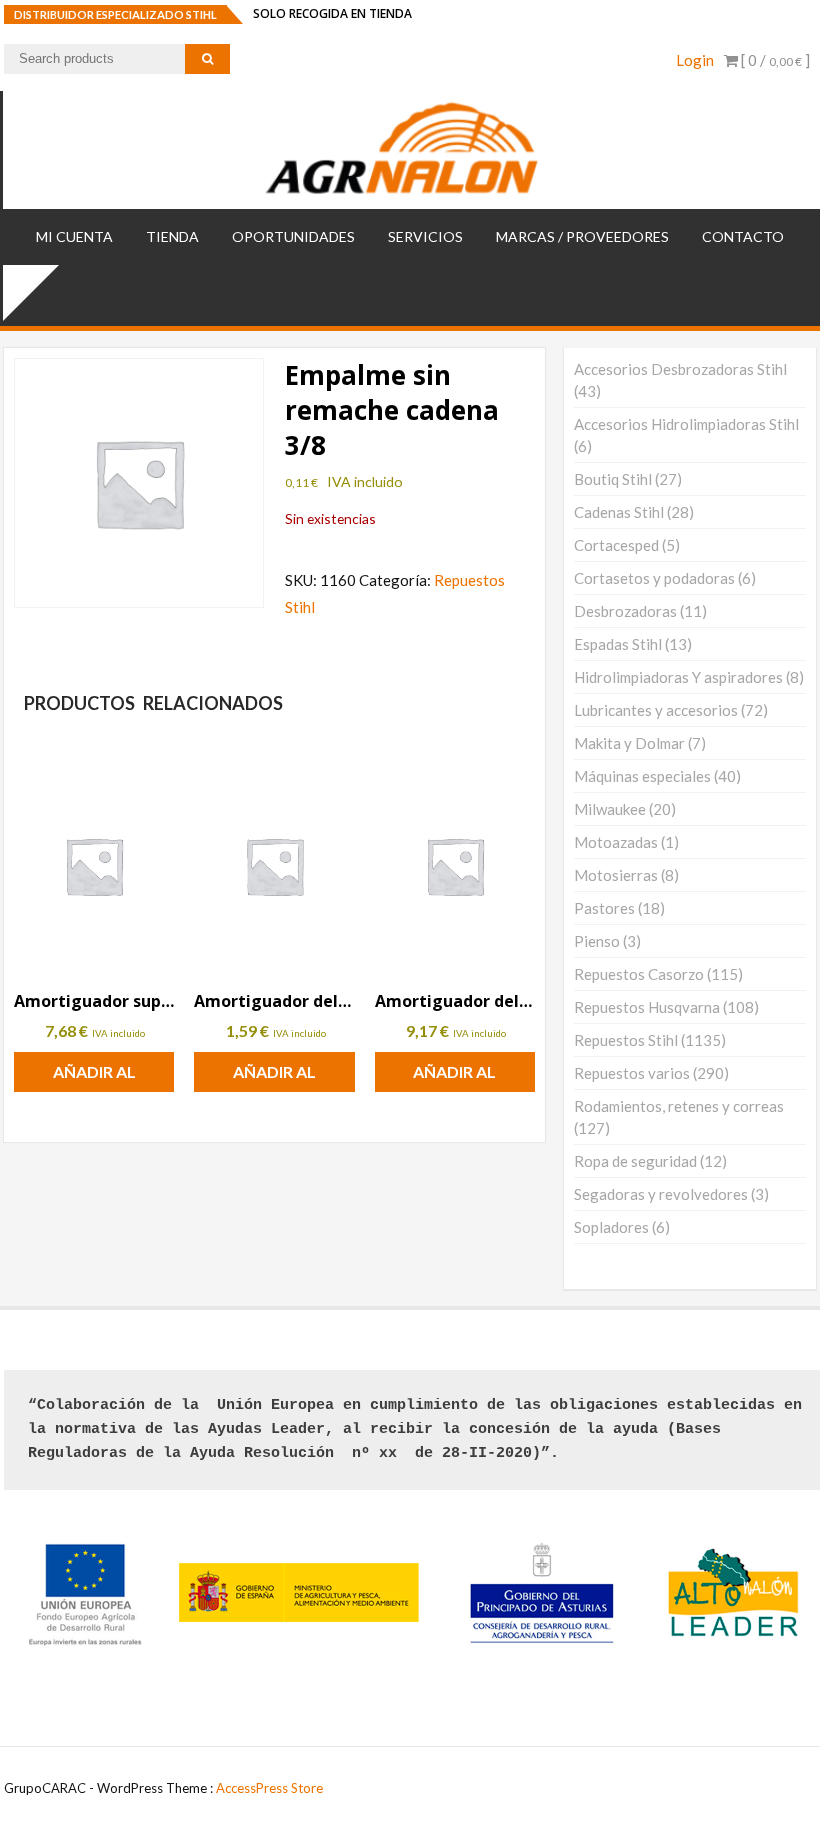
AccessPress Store (269, 1788)
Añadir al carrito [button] (94, 1077)
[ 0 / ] (774, 60)
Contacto (743, 236)
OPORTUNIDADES (293, 236)
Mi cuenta (74, 236)
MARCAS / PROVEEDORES (582, 236)
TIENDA (172, 236)
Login (695, 60)
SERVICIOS (425, 236)
